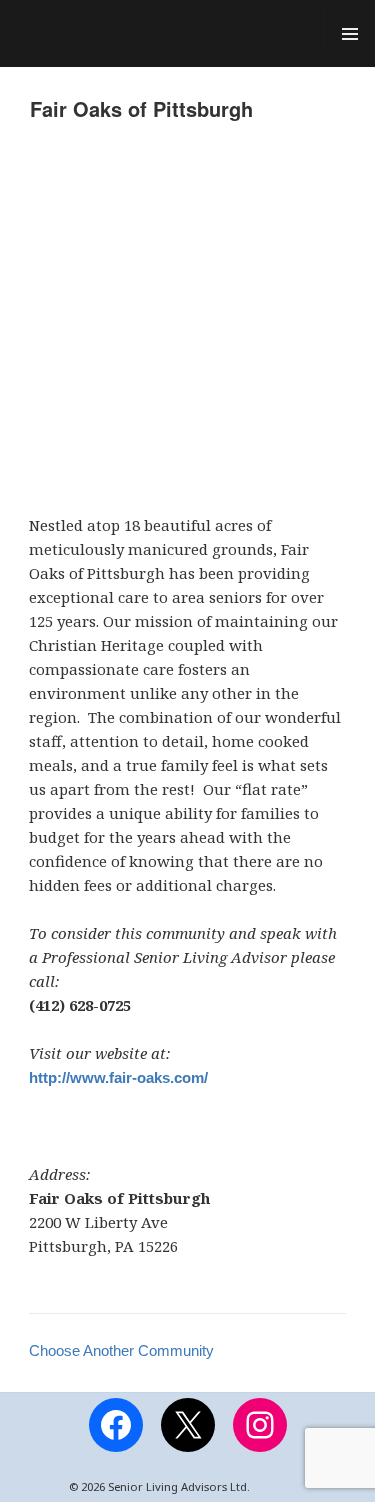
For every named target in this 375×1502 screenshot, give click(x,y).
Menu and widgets (349, 28)
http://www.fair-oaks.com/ (118, 1077)
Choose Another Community (121, 1350)
